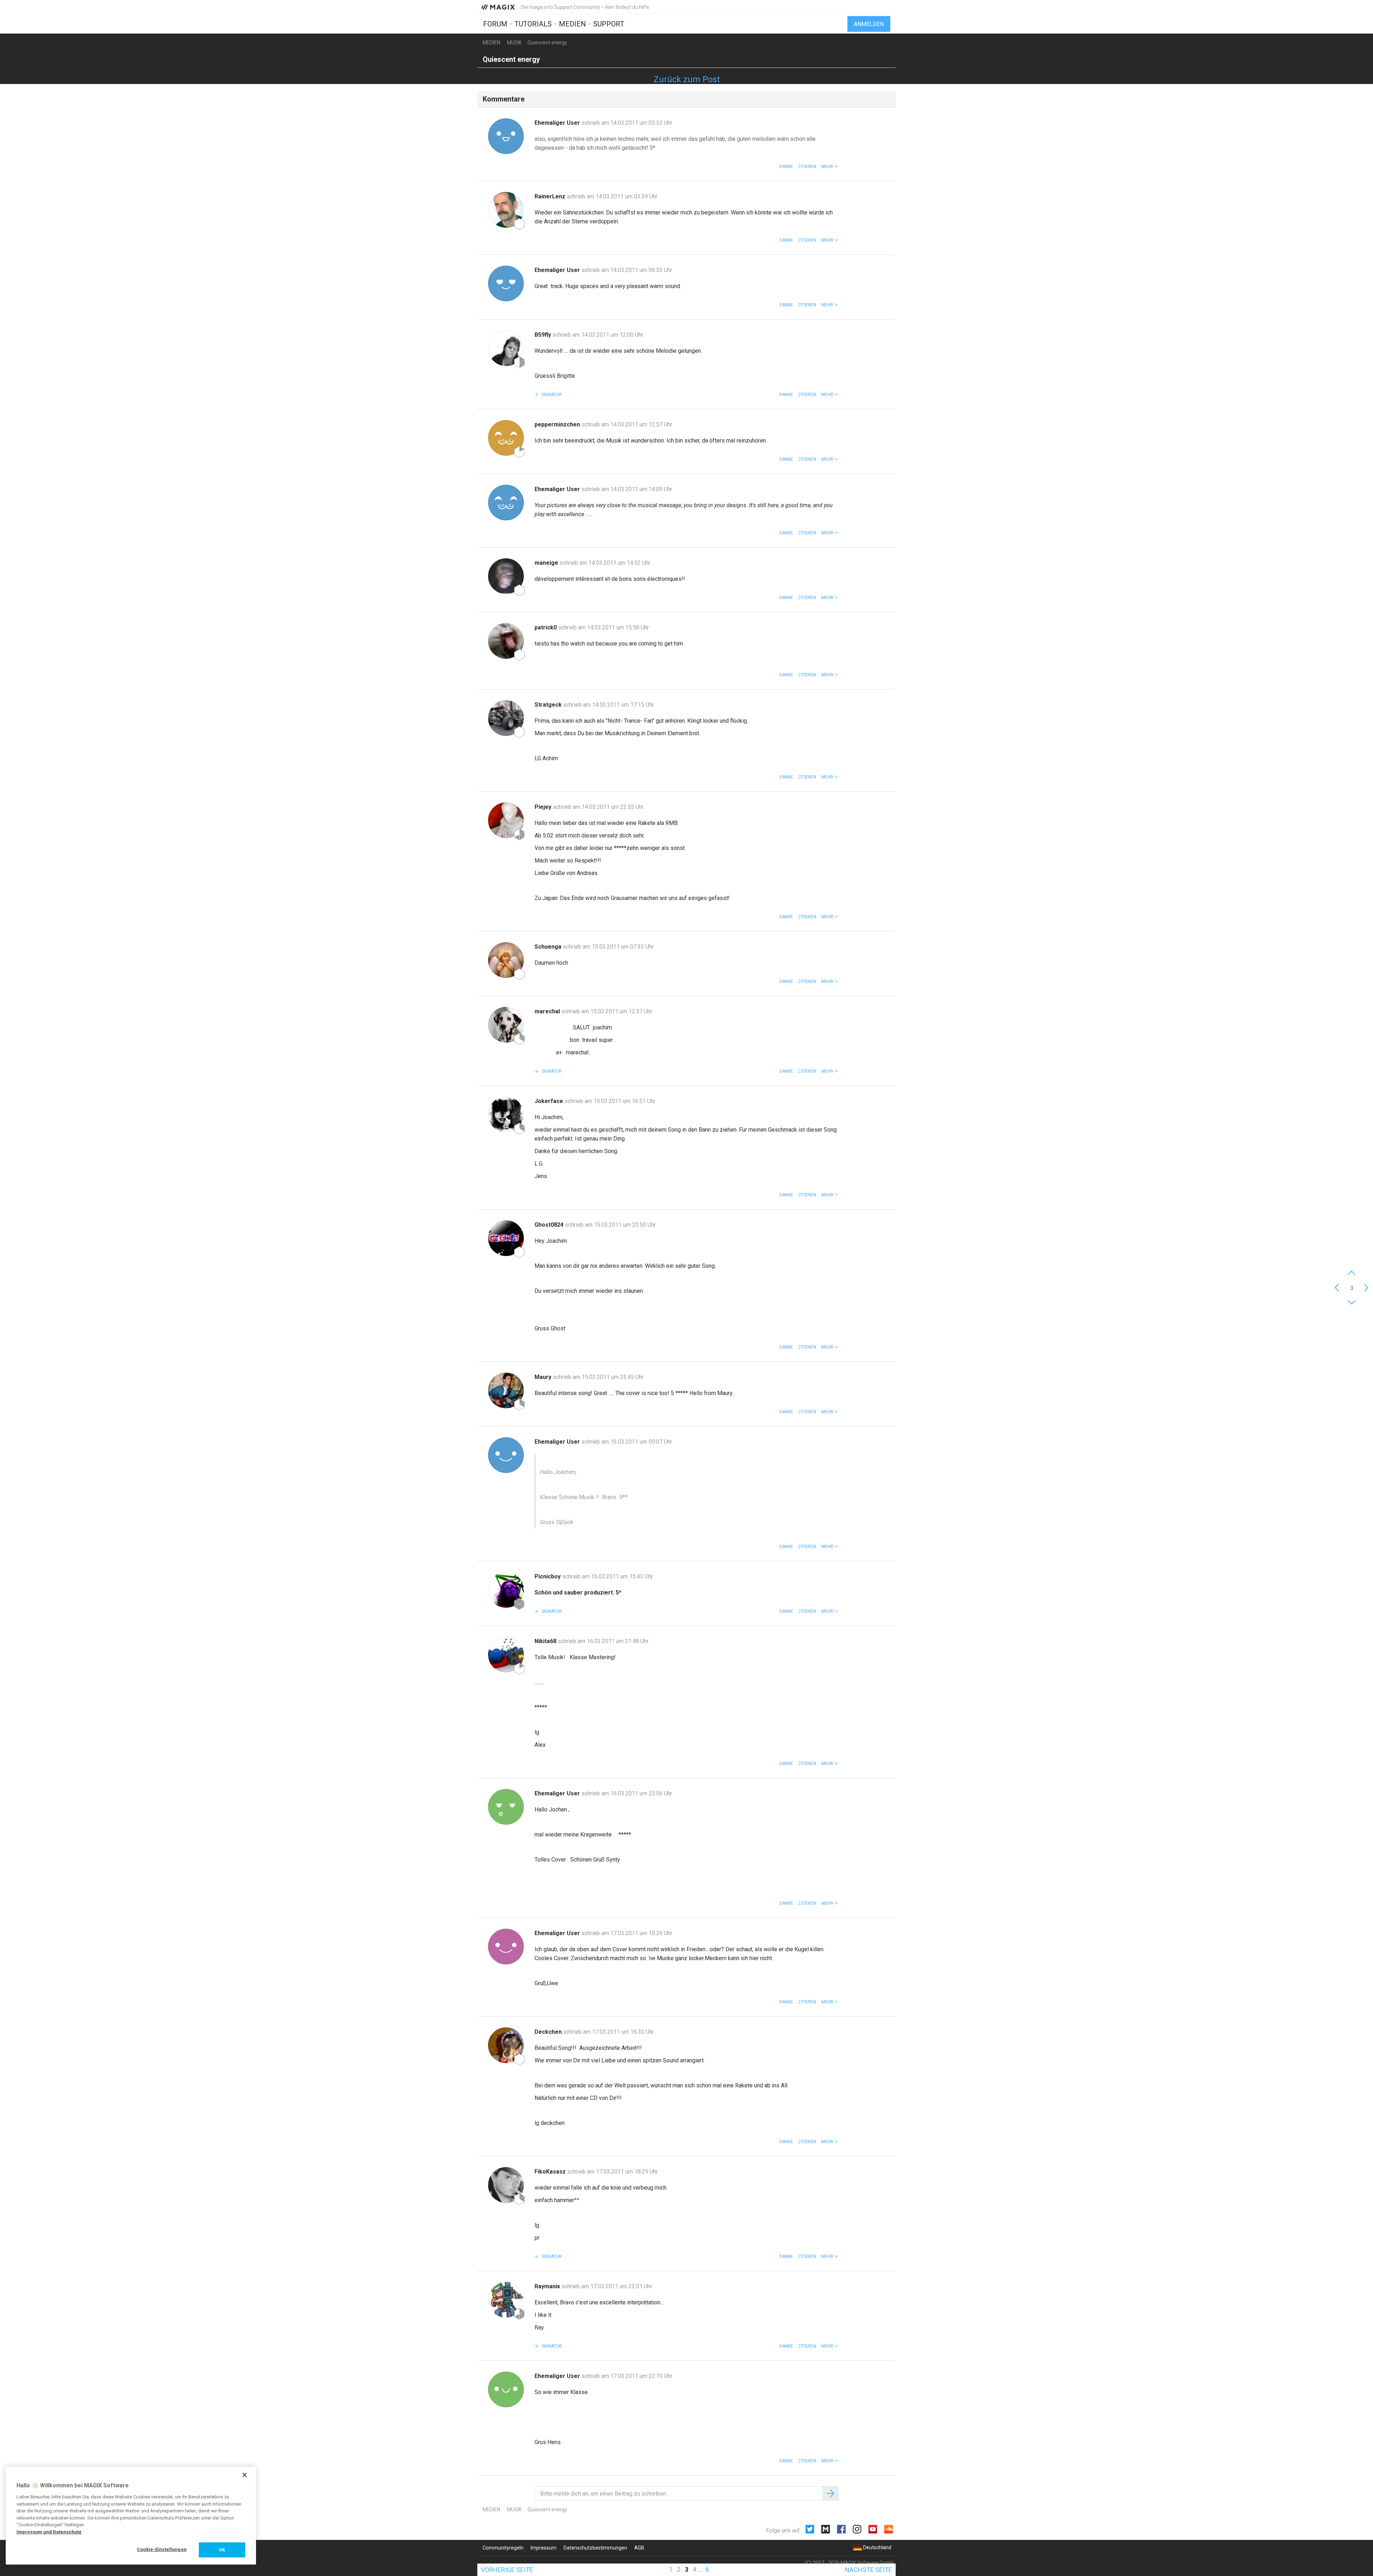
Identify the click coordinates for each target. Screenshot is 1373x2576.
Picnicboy (548, 1576)
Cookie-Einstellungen (162, 2549)
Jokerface (550, 1101)
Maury (544, 1377)
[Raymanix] (506, 2300)
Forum (495, 24)
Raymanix (548, 2286)
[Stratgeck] (506, 718)
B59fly (543, 335)
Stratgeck (549, 705)
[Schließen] (245, 2475)
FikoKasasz (551, 2172)
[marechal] (506, 1025)
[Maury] (506, 1390)
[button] (830, 167)
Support (609, 24)
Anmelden (869, 24)
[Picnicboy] (506, 1590)
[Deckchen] (506, 2045)
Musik (514, 43)
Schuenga (549, 947)
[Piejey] (506, 820)
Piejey (544, 807)
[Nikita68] (506, 1655)
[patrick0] (506, 641)
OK (222, 2550)
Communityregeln (503, 2548)
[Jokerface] (506, 1114)
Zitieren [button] (807, 167)
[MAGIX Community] (499, 7)
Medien (572, 24)
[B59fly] (506, 348)
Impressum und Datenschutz (49, 2532)
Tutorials (533, 24)
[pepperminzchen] (506, 438)
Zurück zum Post (687, 79)
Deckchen (549, 2032)
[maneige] (506, 576)
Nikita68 (546, 1641)
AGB (639, 2548)
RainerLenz (551, 196)
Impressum (543, 2548)
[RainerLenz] (506, 210)
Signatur (551, 395)
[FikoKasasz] (506, 2185)
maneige (547, 563)
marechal (548, 1011)
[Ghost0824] (506, 1238)
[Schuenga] (506, 960)
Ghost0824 (550, 1225)
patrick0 (546, 627)
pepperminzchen (558, 424)
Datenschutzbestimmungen (595, 2548)
